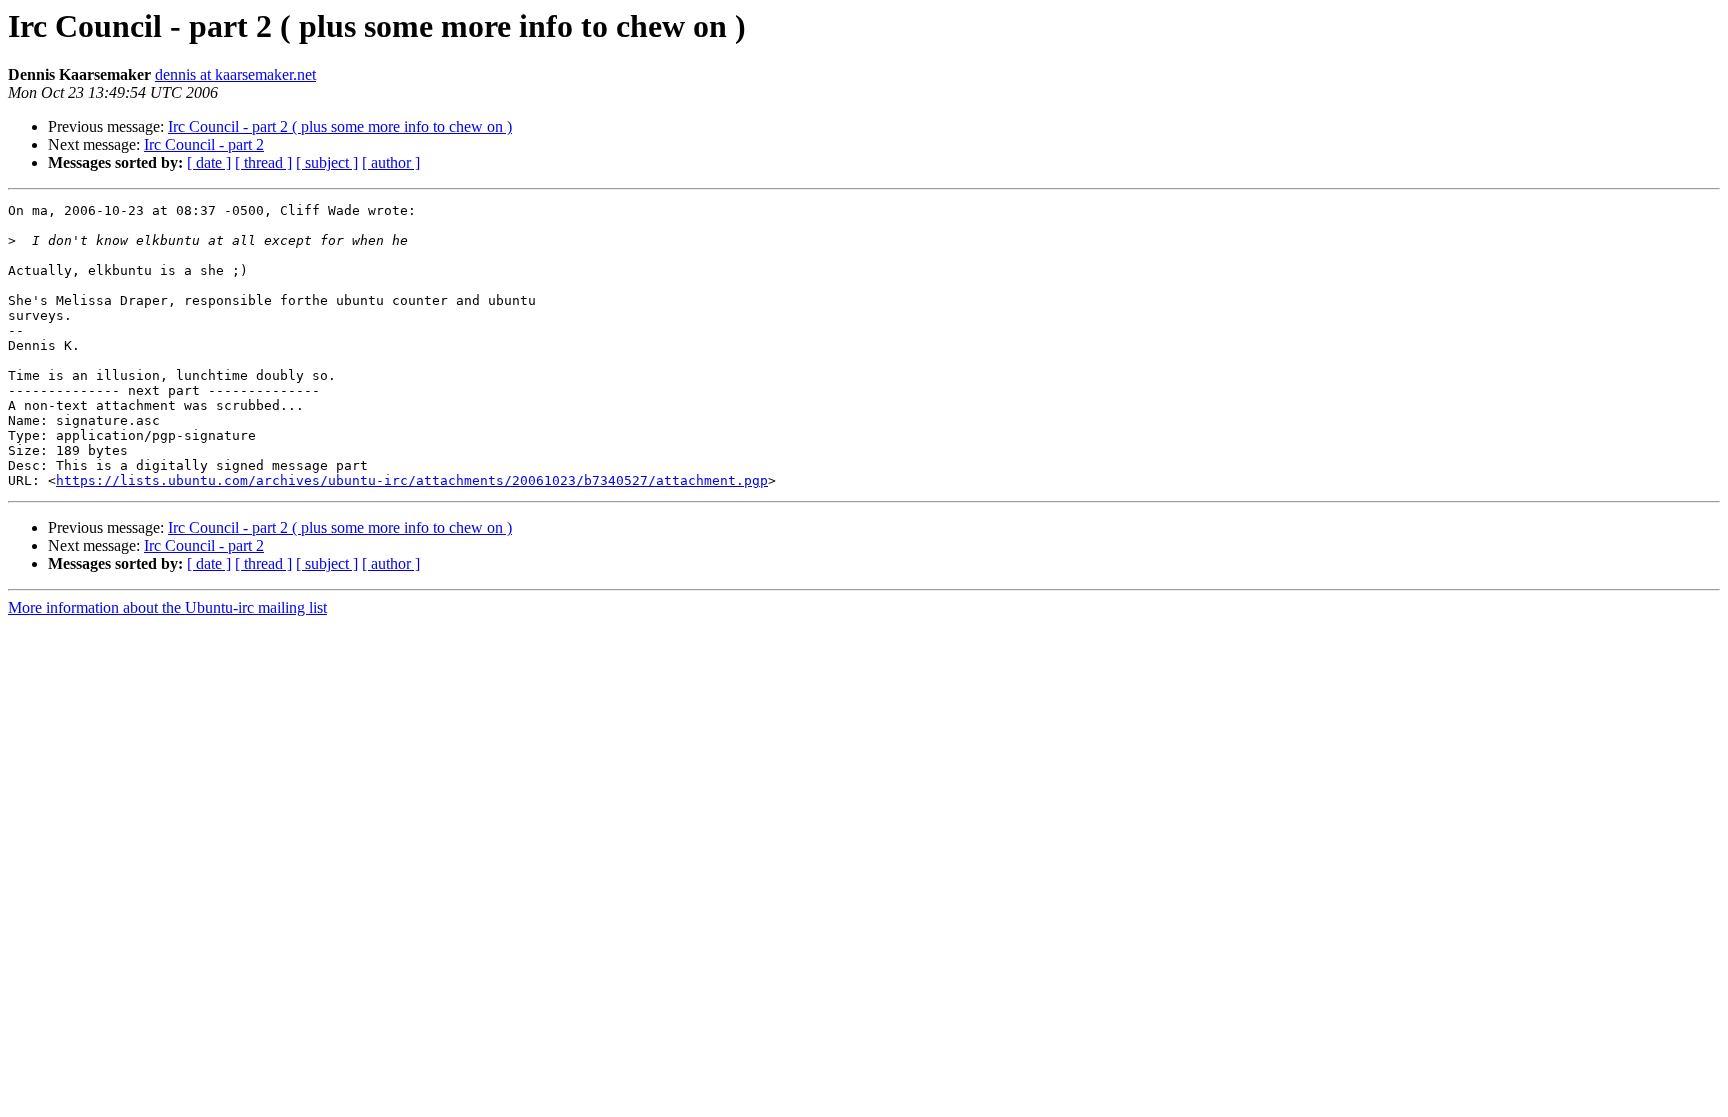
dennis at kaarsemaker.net (235, 74)
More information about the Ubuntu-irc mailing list (167, 607)
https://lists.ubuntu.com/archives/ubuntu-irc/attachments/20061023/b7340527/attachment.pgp (412, 480)
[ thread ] (263, 162)
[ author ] (391, 162)
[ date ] (209, 162)
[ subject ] (327, 162)
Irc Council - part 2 (204, 144)
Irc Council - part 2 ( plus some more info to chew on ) (340, 126)
